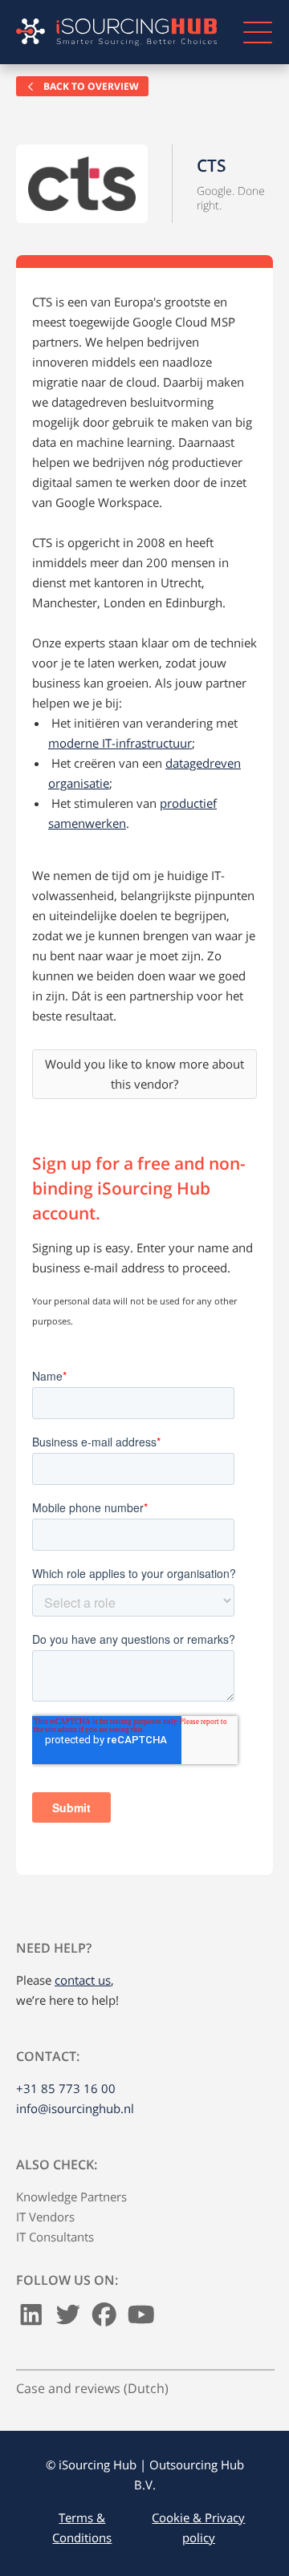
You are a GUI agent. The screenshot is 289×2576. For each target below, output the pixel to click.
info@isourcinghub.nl (75, 2108)
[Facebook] (104, 2318)
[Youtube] (141, 2318)
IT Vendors (45, 2217)
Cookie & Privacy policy (198, 2527)
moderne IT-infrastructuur (120, 743)
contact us (83, 1980)
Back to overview (90, 86)
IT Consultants (55, 2237)
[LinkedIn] (31, 2318)
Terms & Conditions (82, 2527)
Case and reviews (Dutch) (92, 2388)
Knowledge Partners (71, 2197)
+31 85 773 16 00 (66, 2088)
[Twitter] (68, 2318)
